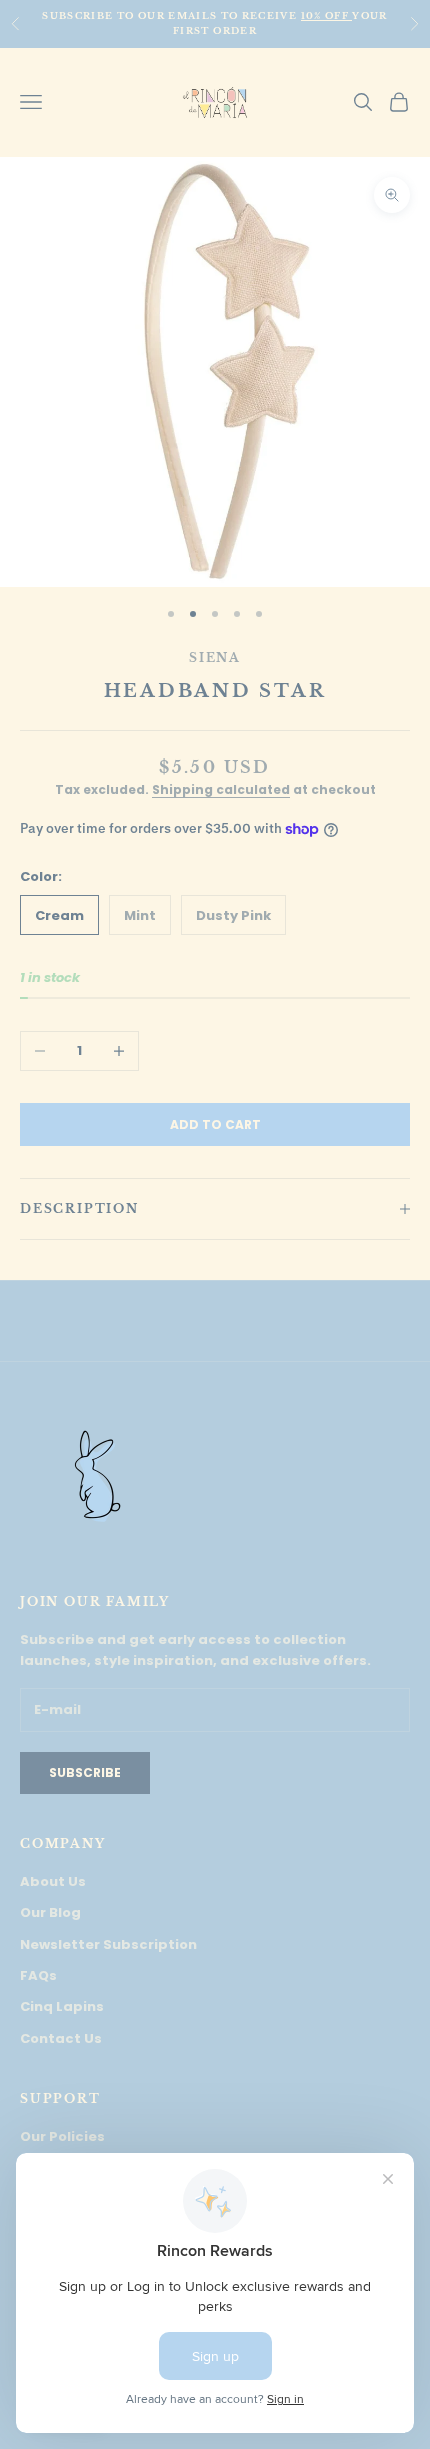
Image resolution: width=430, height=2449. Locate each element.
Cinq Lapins (62, 2006)
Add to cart (215, 1124)
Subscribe (85, 1772)
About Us (53, 1881)
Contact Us (61, 2038)
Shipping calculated (221, 789)
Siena (215, 657)
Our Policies (62, 2136)
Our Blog (50, 1912)
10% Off (327, 15)
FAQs (38, 1975)
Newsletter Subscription (108, 1944)
